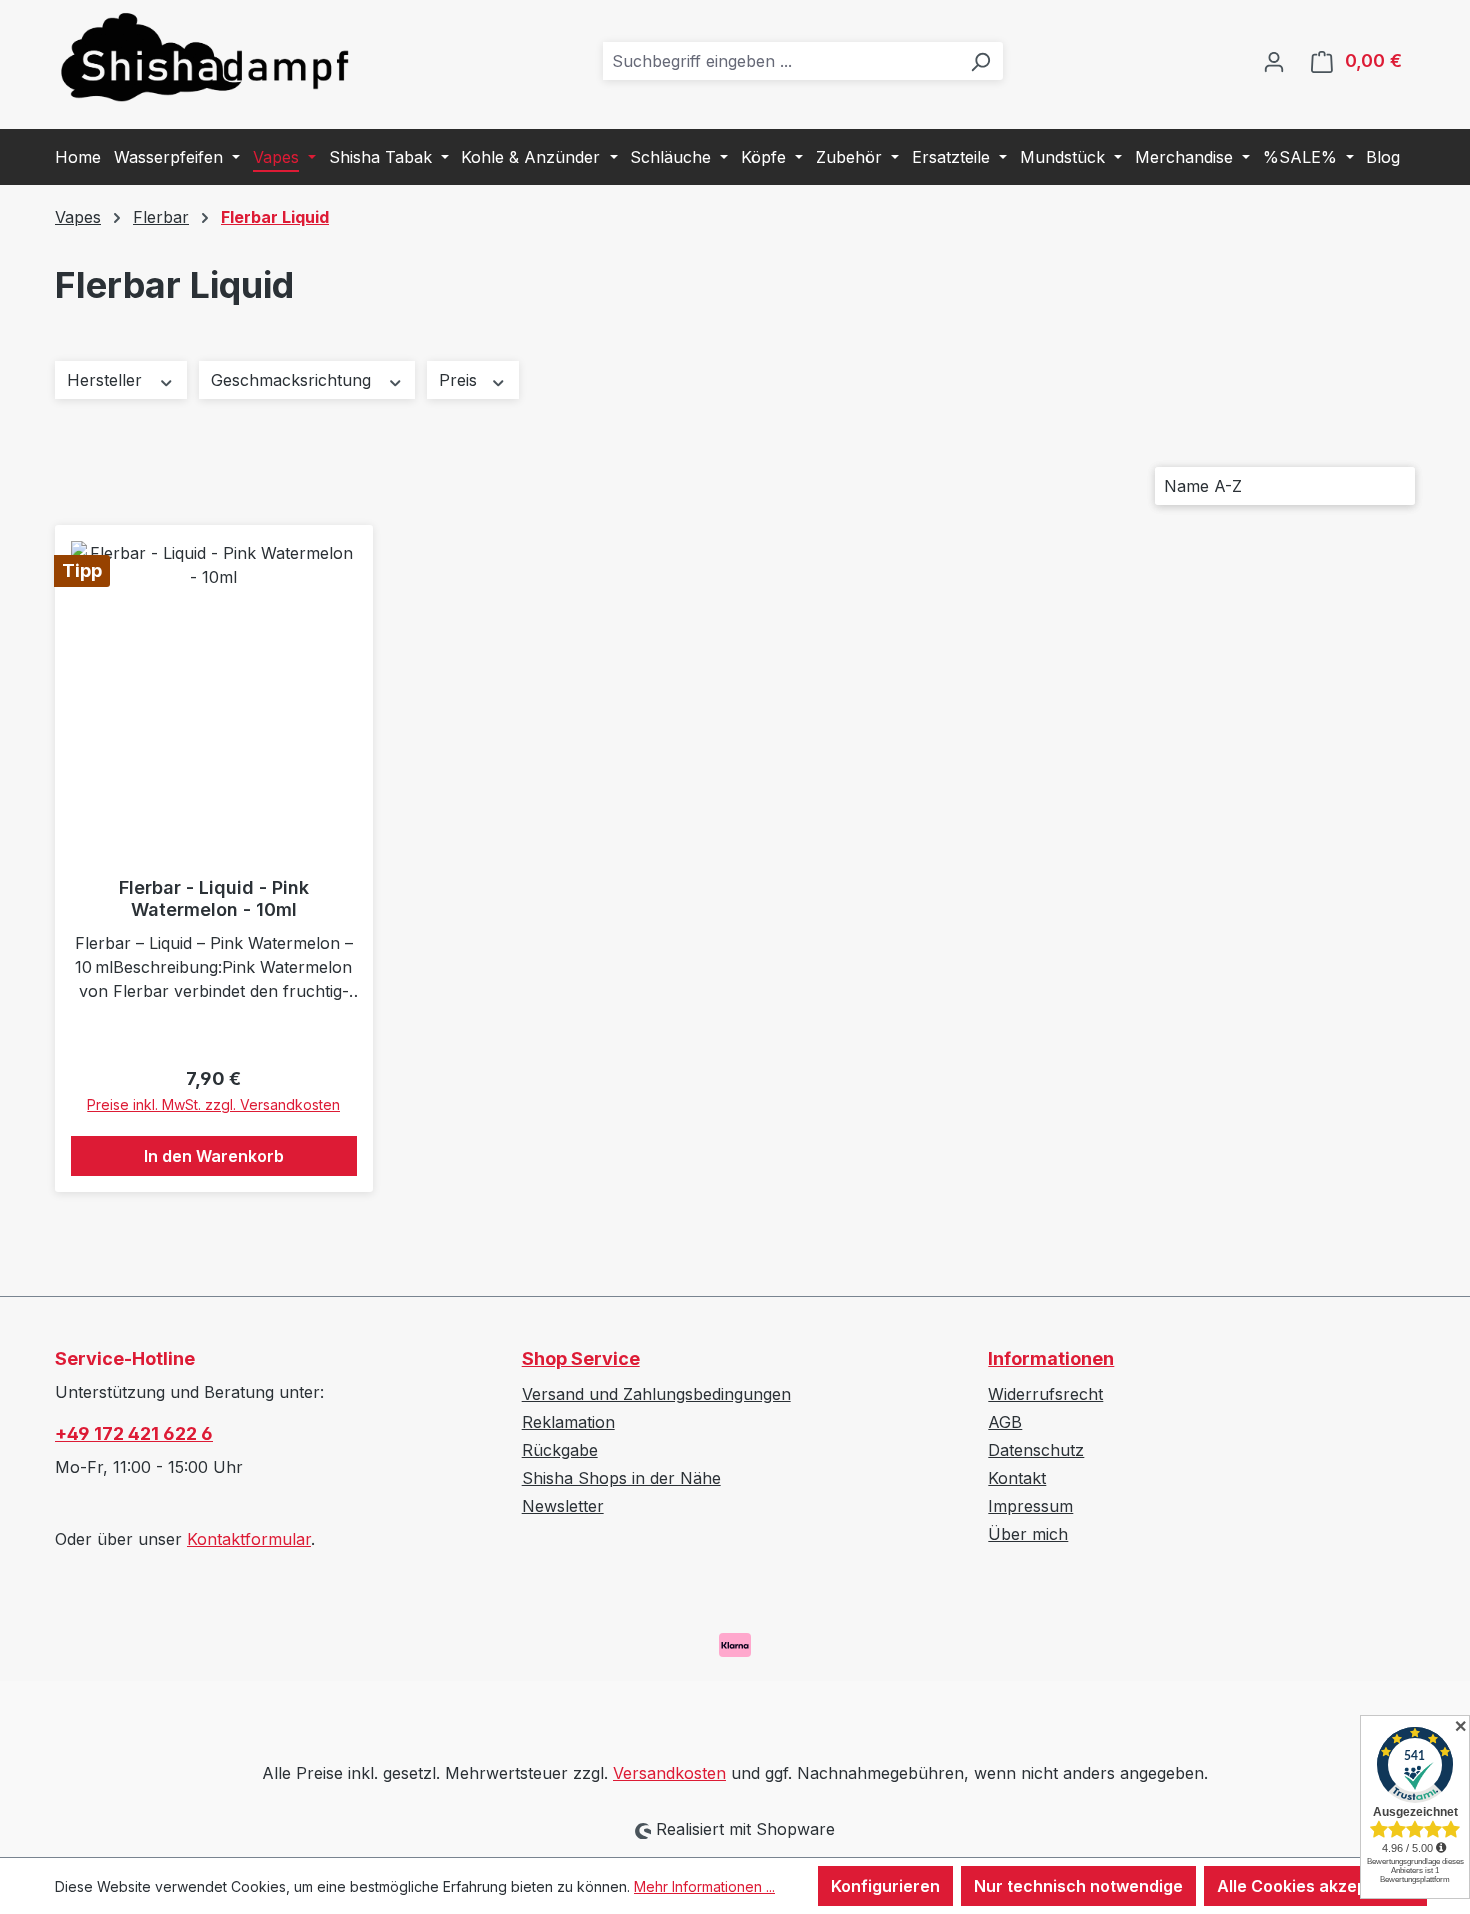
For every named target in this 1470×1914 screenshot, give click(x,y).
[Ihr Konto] (1274, 61)
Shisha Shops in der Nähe (621, 1478)
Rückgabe (560, 1450)
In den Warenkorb (214, 1156)
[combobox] (780, 61)
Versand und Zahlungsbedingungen (656, 1394)
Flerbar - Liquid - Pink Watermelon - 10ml (214, 898)
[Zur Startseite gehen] (205, 56)
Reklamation (568, 1422)
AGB (1005, 1422)
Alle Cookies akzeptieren (1315, 1886)
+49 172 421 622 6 (134, 1433)
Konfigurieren (885, 1886)
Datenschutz (1036, 1450)
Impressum (1030, 1506)
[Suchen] (980, 61)
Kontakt (1017, 1478)
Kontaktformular (249, 1539)
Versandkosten (669, 1773)
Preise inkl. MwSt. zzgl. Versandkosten (213, 1104)
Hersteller (107, 380)
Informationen (1051, 1358)
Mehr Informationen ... (704, 1886)
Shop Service (581, 1358)
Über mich (1028, 1534)
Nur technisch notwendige (1078, 1886)
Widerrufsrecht (1045, 1394)
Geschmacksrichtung (293, 380)
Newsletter (563, 1506)
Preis (460, 380)
